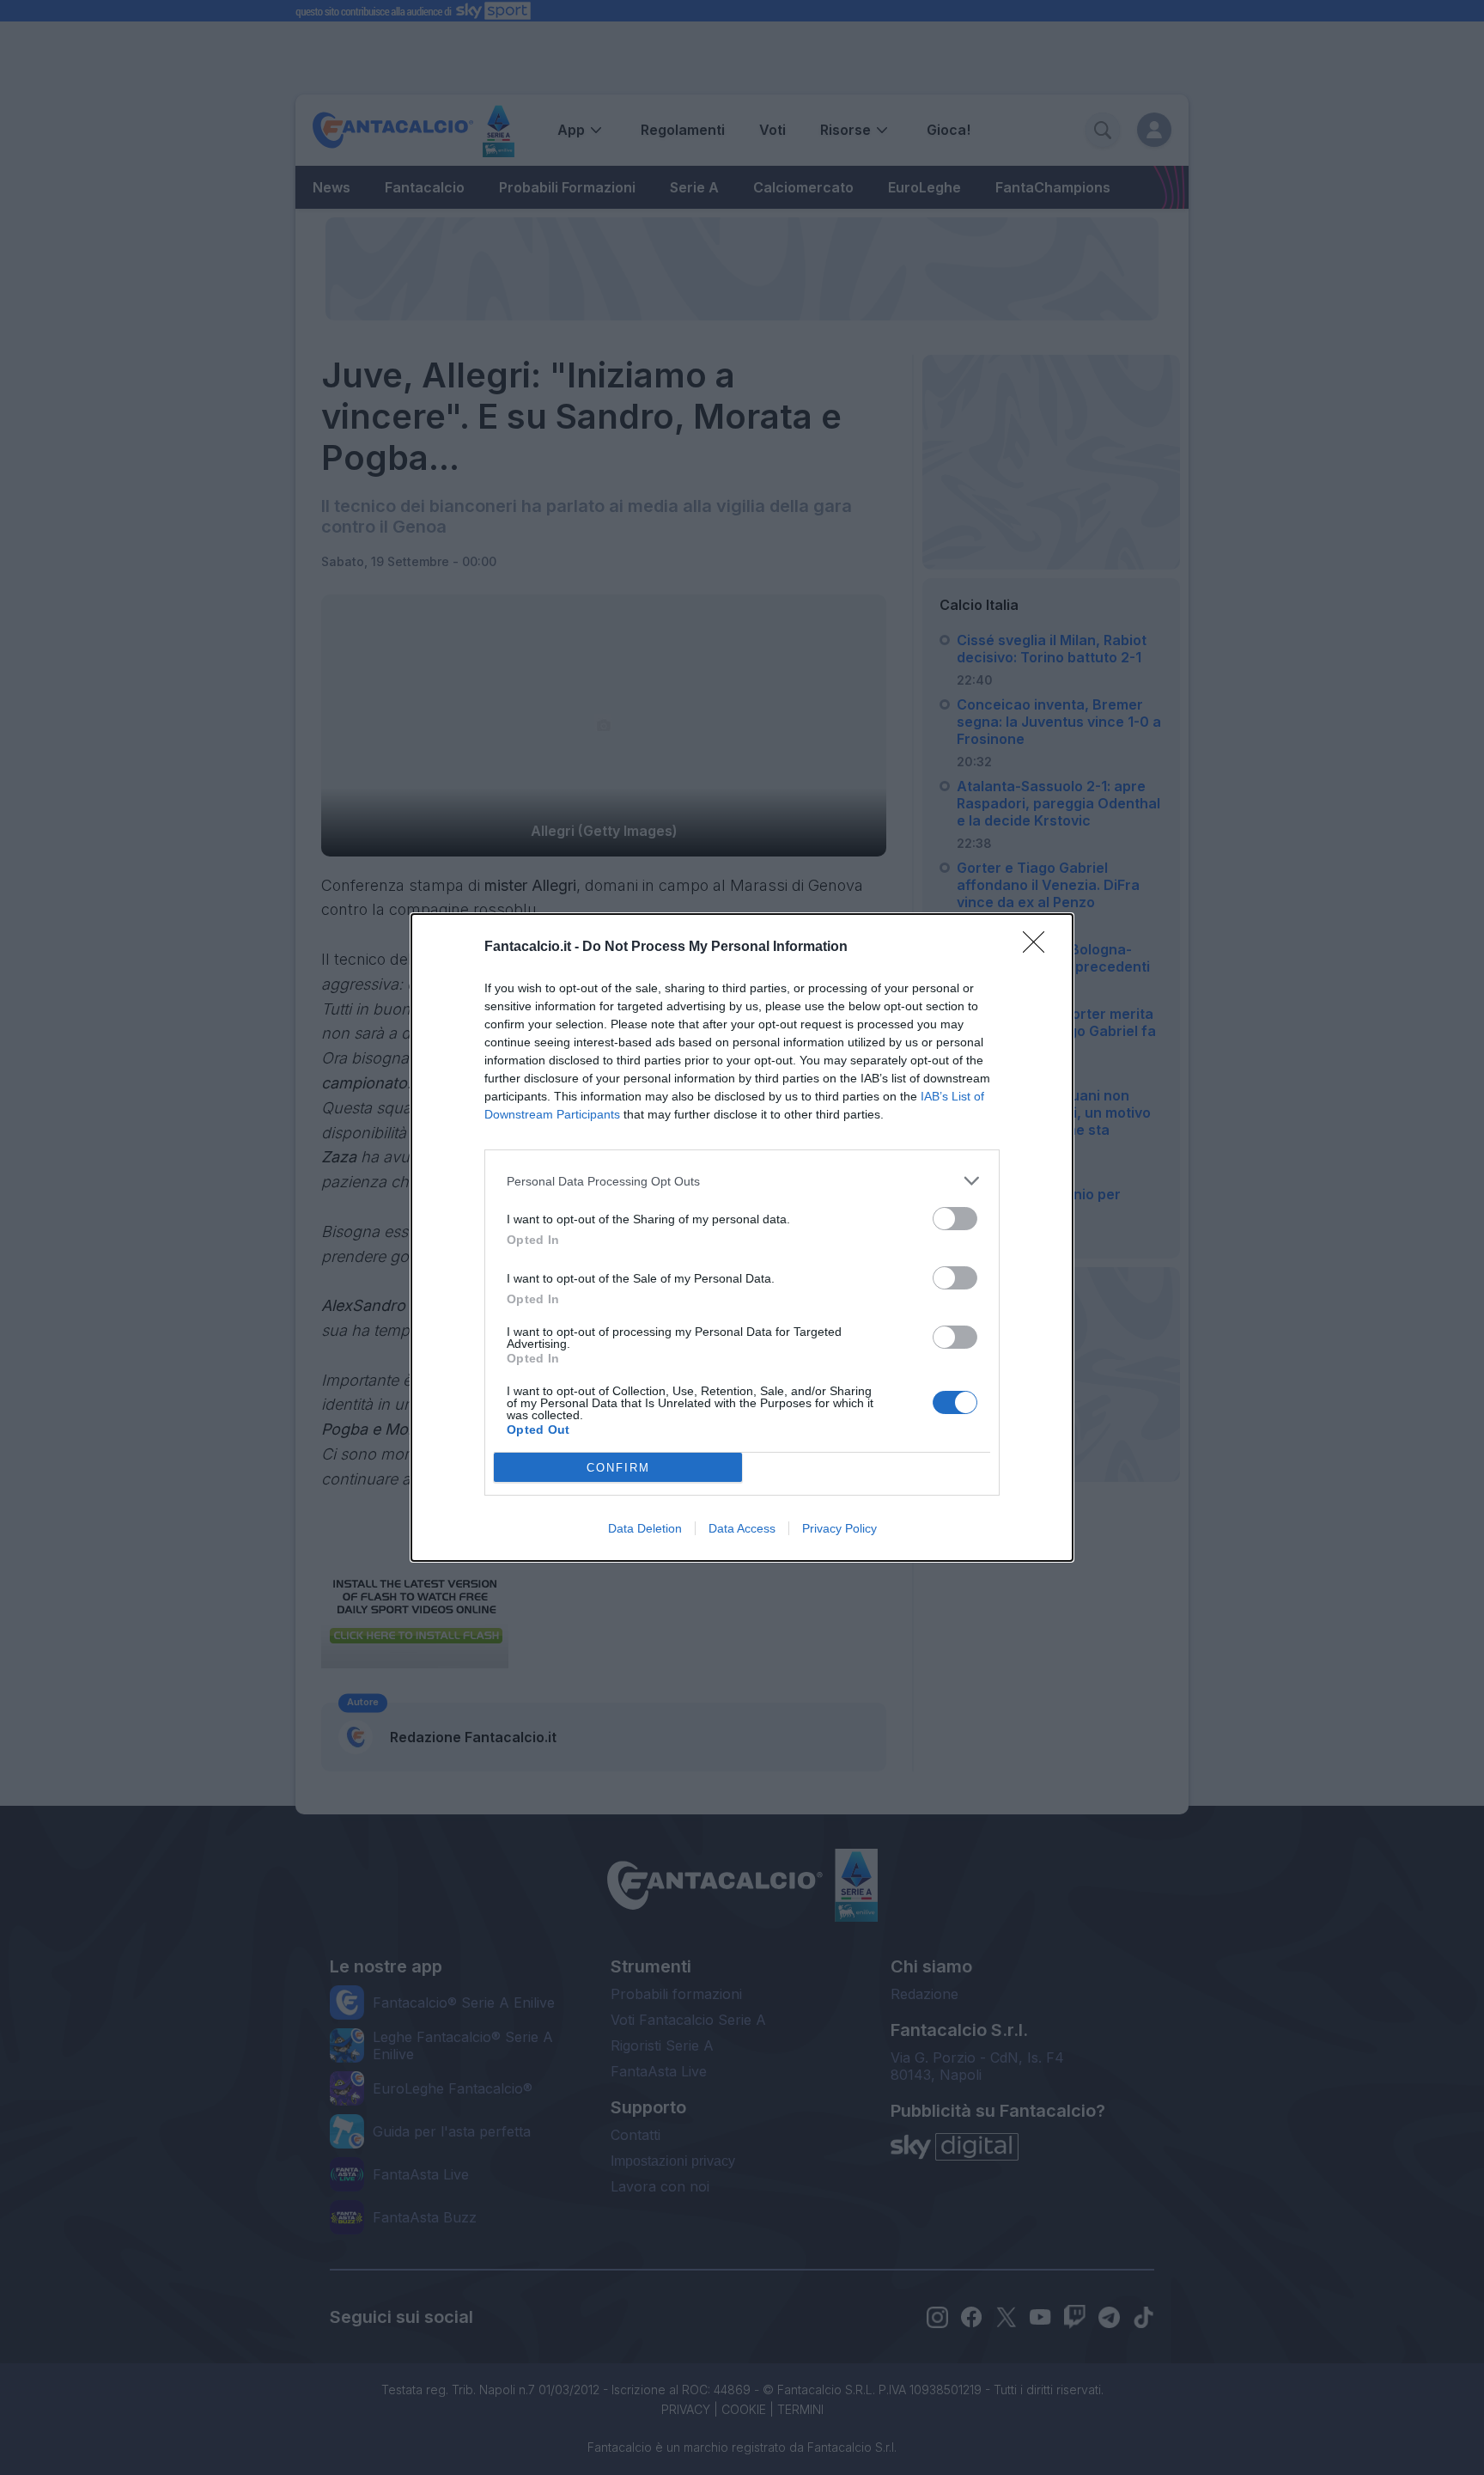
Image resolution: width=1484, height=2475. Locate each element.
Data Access (742, 1528)
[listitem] (742, 1181)
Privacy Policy (839, 1528)
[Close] (1039, 948)
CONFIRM (618, 1468)
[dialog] (742, 1237)
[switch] (955, 1219)
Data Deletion (645, 1528)
